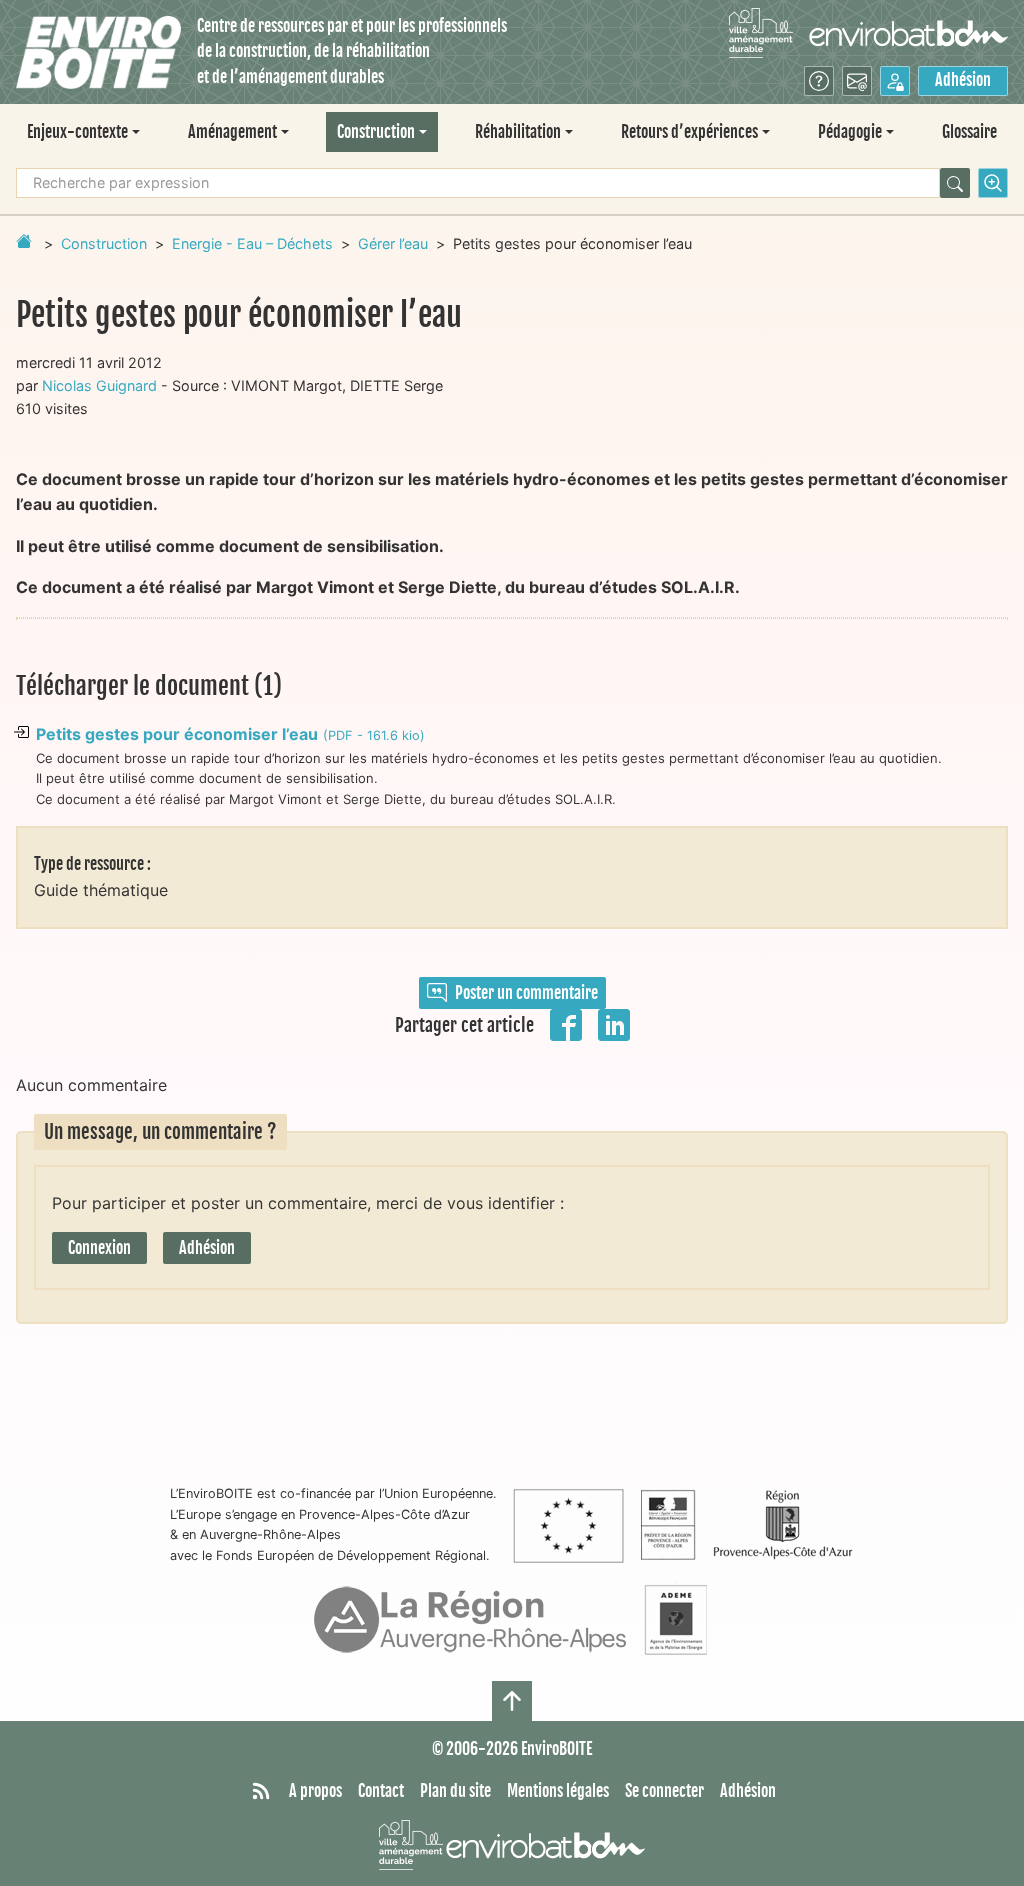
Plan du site (455, 1791)
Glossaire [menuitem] (969, 132)
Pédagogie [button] (850, 132)
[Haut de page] (512, 1701)
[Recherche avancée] (993, 183)
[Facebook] (566, 1023)
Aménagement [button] (232, 132)
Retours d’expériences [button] (689, 132)
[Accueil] (98, 52)
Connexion (99, 1248)
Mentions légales (558, 1791)
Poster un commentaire (526, 993)
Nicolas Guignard (99, 385)
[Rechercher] (955, 183)
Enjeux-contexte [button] (77, 132)
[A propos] (819, 81)
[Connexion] (895, 81)
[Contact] (857, 81)
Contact (381, 1791)
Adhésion (963, 80)
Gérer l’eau (393, 243)
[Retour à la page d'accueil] (24, 241)
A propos (315, 1791)
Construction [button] (376, 132)
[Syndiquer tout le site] (261, 1792)
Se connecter (664, 1791)
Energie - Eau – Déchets (252, 243)
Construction (104, 243)
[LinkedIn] (614, 1023)
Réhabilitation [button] (518, 132)
